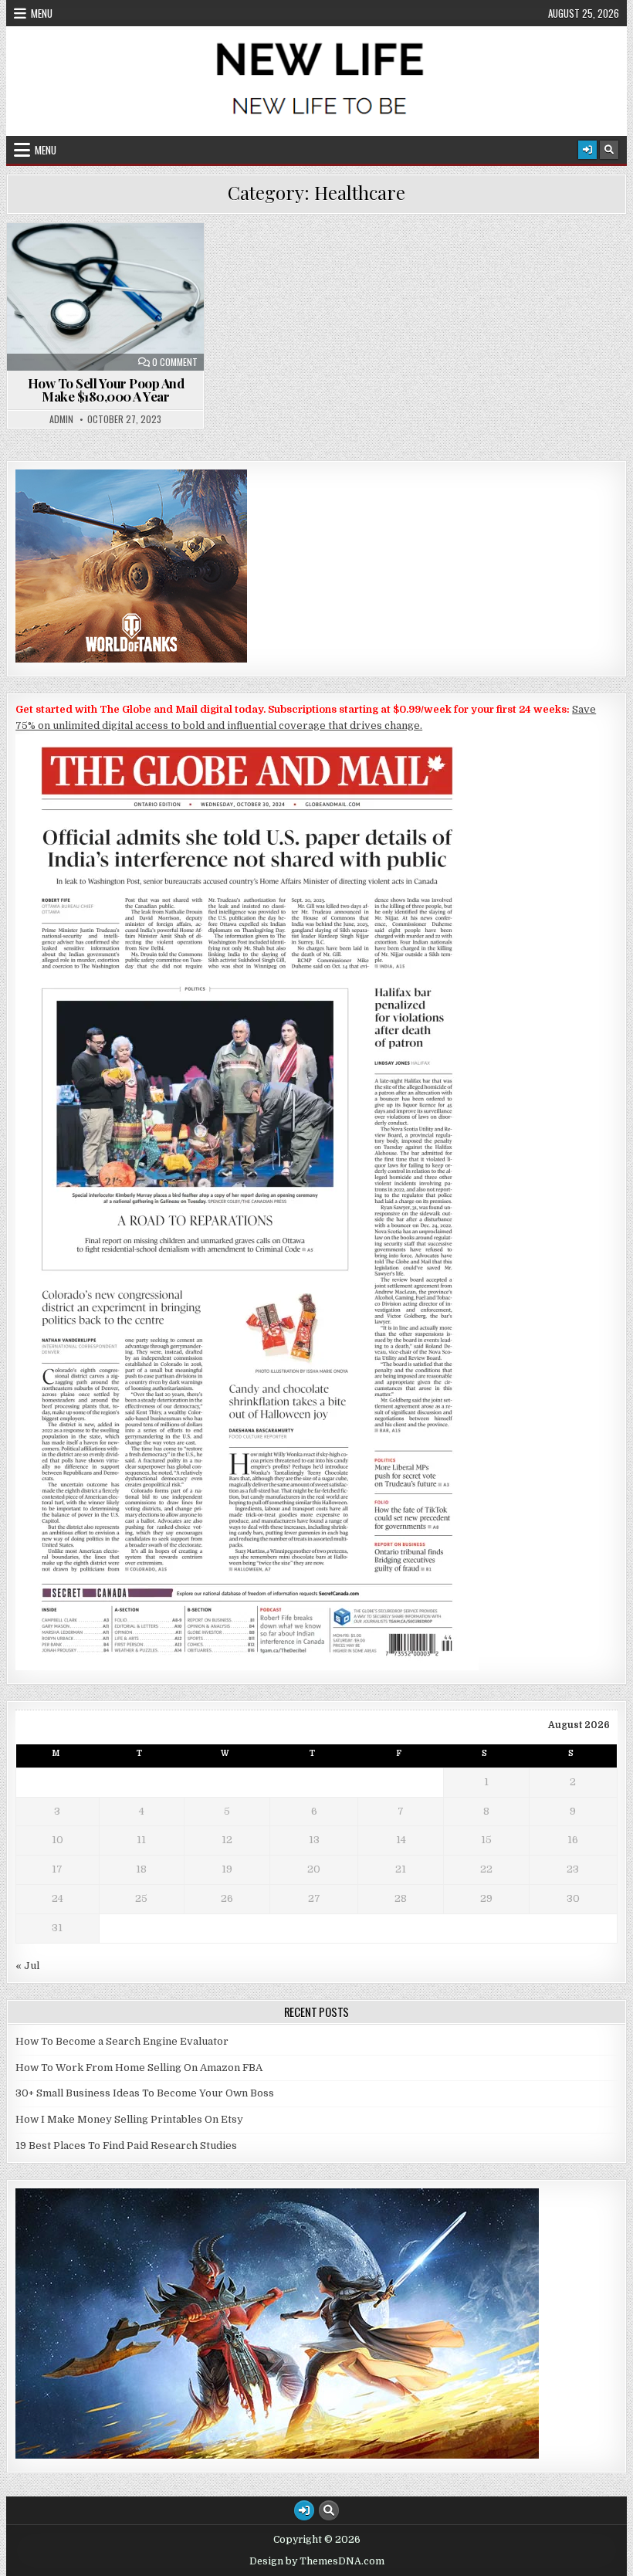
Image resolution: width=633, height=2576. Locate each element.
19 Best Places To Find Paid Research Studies (126, 2146)
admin (61, 419)
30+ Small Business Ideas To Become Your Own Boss (145, 2093)
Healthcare (113, 261)
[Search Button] (609, 150)
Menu (42, 13)
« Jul (27, 1966)
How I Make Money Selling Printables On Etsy (129, 2119)
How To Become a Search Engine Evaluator (122, 2041)
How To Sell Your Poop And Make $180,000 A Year (106, 390)
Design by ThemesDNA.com (317, 2561)
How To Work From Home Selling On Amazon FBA (139, 2068)
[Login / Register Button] (587, 150)
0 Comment (175, 362)
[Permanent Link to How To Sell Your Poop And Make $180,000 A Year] (105, 297)
